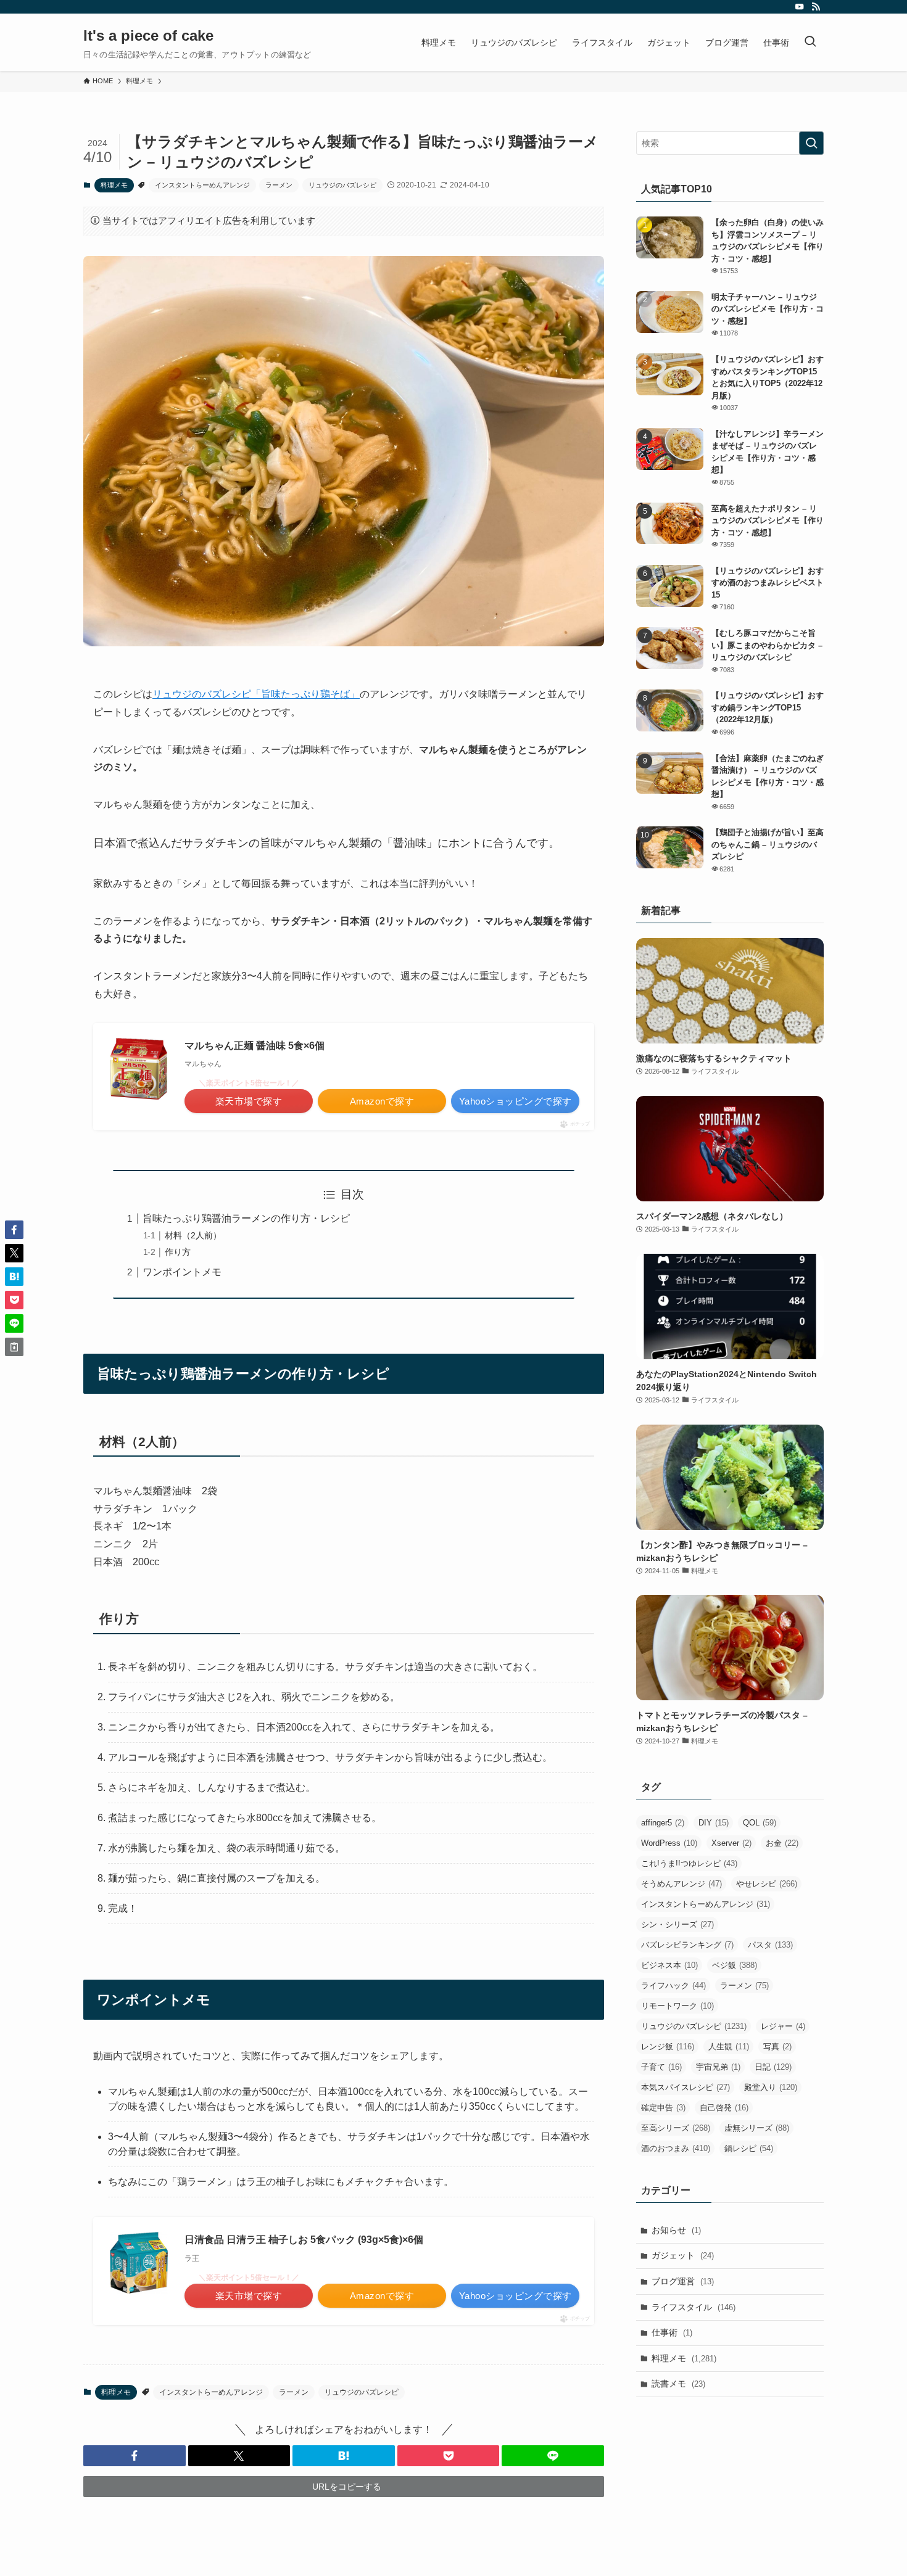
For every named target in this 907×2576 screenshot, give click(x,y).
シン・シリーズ (677, 1924)
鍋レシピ (749, 2148)
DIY (714, 1823)
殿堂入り (771, 2087)
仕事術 (672, 2332)
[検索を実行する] (811, 143)
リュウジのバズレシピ (342, 185)
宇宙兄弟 (718, 2067)
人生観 (729, 2047)
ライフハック (673, 1985)
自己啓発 (724, 2108)
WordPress (669, 1843)
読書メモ (678, 2384)
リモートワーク (677, 2006)
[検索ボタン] (810, 42)
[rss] (816, 7)
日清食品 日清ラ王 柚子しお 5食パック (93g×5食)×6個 (304, 2240)
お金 (782, 1843)
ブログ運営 (683, 2281)
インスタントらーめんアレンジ (202, 185)
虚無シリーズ (757, 2128)
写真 (777, 2047)
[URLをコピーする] (14, 1347)
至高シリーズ (676, 2128)
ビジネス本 (669, 1965)
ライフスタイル (694, 2307)
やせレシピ (767, 1884)
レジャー (783, 2026)
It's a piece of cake (148, 36)
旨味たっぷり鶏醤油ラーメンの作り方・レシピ (246, 1218)
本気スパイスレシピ (685, 2087)
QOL (760, 1823)
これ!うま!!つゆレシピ (689, 1863)
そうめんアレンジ (681, 1884)
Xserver (731, 1843)
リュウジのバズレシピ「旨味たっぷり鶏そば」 (256, 694)
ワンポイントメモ (182, 1272)
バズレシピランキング (687, 1945)
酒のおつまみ (676, 2148)
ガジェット (683, 2255)
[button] (135, 2456)
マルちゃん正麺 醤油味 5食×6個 (255, 1046)
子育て (661, 2067)
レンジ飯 (668, 2047)
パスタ (770, 1945)
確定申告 (663, 2108)
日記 (773, 2067)
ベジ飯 (735, 1965)
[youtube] (800, 7)
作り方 (178, 1252)
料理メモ (114, 185)
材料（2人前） (193, 1235)
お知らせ (676, 2230)
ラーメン (279, 185)
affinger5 (663, 1823)
